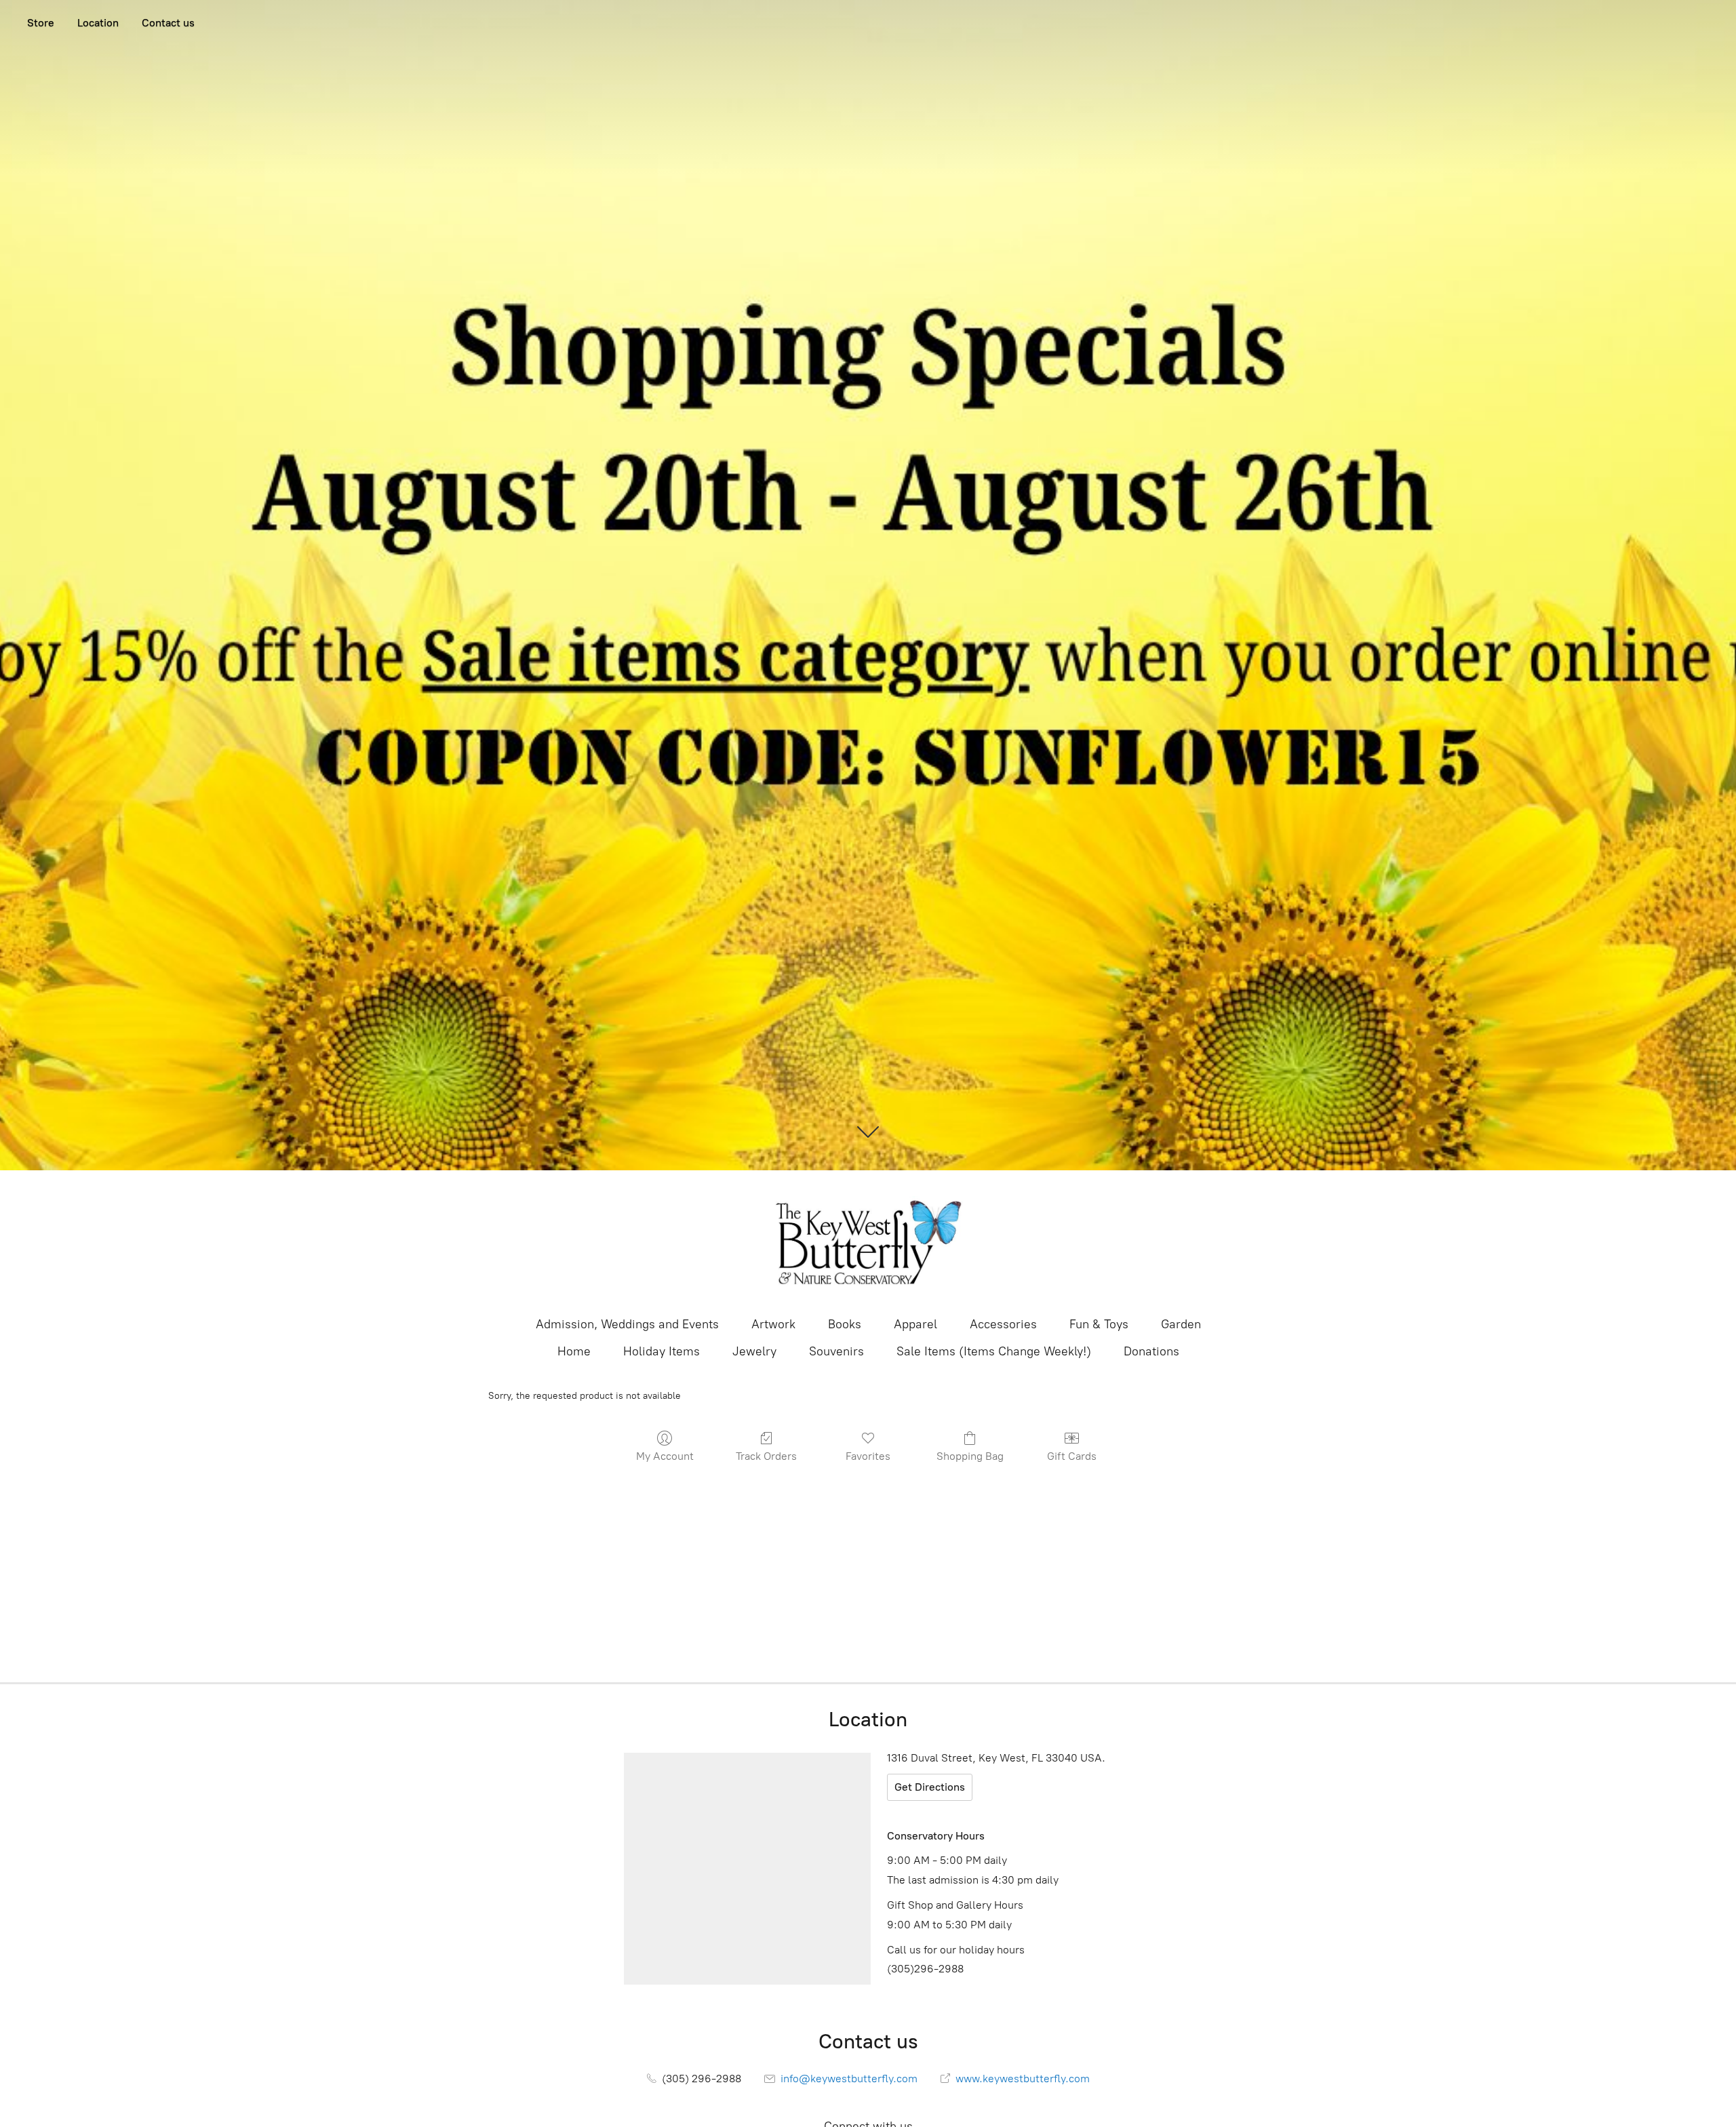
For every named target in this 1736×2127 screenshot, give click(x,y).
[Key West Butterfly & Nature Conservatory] (868, 1242)
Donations (1151, 1351)
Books (845, 1324)
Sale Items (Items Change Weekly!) (994, 1351)
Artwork (773, 1324)
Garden (1181, 1324)
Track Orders (766, 1456)
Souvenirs (836, 1351)
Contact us (168, 23)
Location (98, 23)
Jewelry (754, 1351)
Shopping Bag (970, 1456)
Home (574, 1351)
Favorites (868, 1456)
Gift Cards (1072, 1456)
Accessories (1003, 1324)
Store (41, 23)
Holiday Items (662, 1351)
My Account (665, 1456)
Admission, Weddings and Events (627, 1324)
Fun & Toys (1099, 1324)
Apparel (915, 1324)
